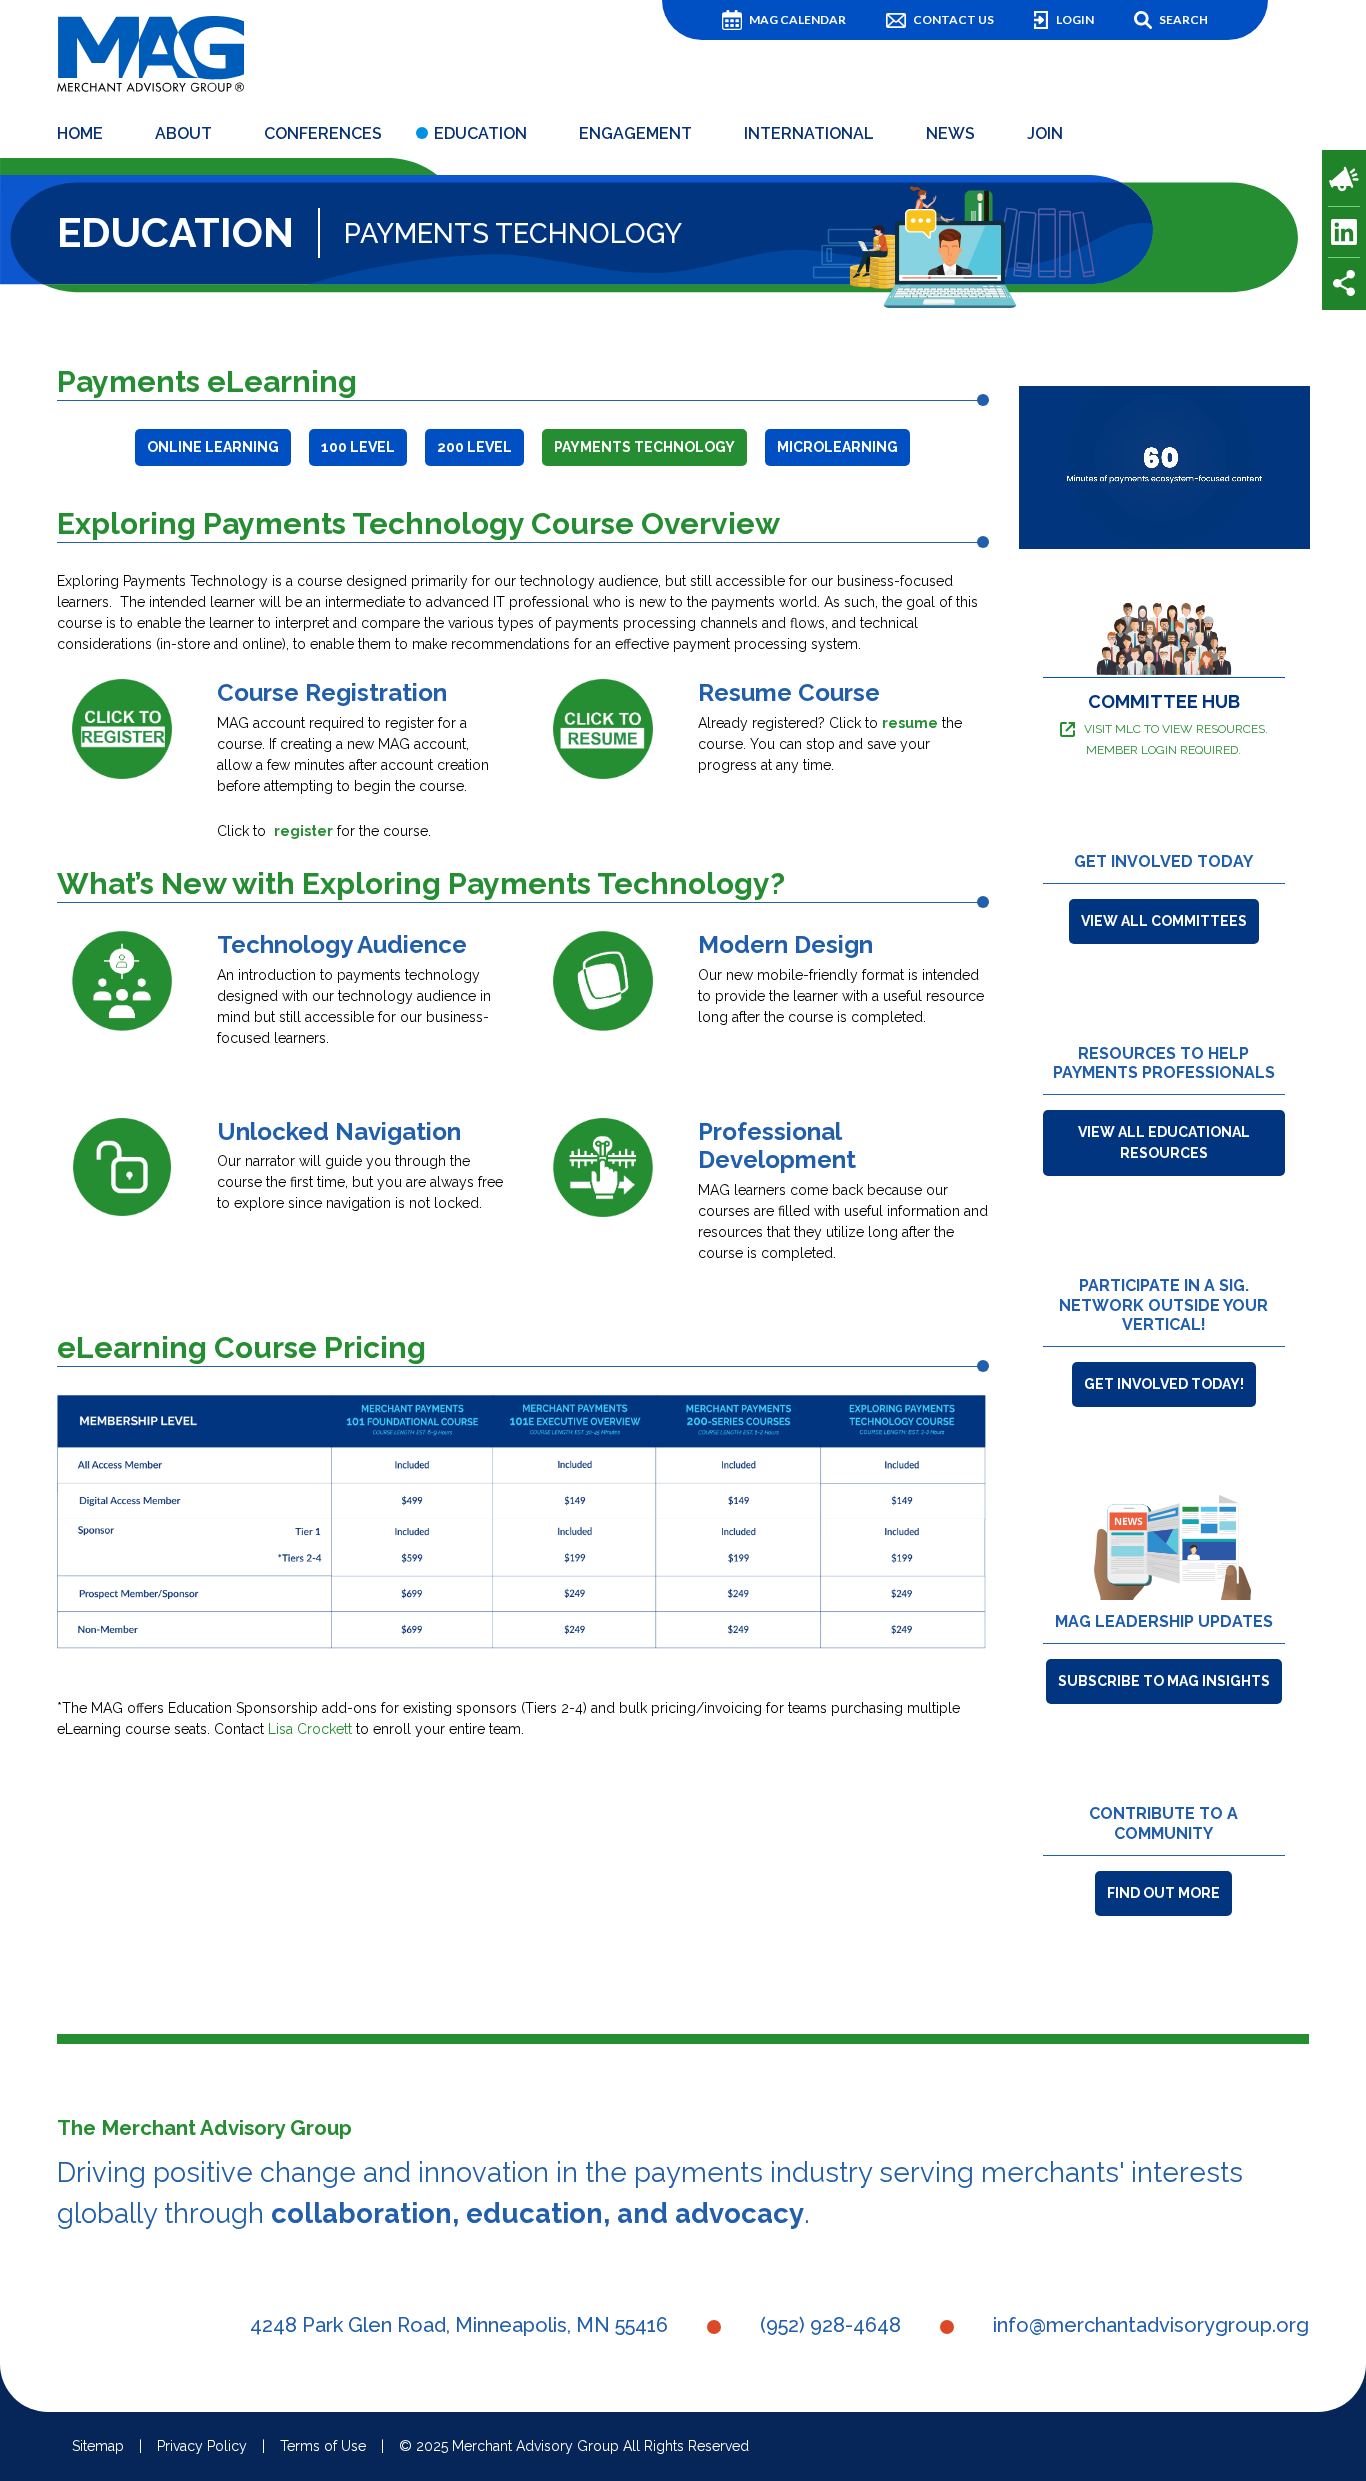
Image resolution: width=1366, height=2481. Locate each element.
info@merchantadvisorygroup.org (1151, 2325)
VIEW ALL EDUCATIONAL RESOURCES (1164, 1142)
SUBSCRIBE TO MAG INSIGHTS (1164, 1681)
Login (1075, 19)
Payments (1344, 179)
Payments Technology (644, 447)
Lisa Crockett (310, 1729)
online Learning (213, 447)
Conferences (323, 133)
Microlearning (837, 447)
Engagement (635, 133)
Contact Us (953, 19)
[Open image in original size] (150, 52)
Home (80, 133)
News (950, 133)
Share (1344, 283)
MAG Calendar (797, 19)
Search (1183, 19)
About (183, 133)
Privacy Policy (202, 2446)
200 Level (474, 447)
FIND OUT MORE (1163, 1893)
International (809, 133)
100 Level (358, 447)
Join (1045, 133)
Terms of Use (323, 2446)
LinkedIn (1344, 232)
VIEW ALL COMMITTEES (1164, 921)
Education (480, 133)
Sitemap (98, 2446)
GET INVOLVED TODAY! (1164, 1384)
